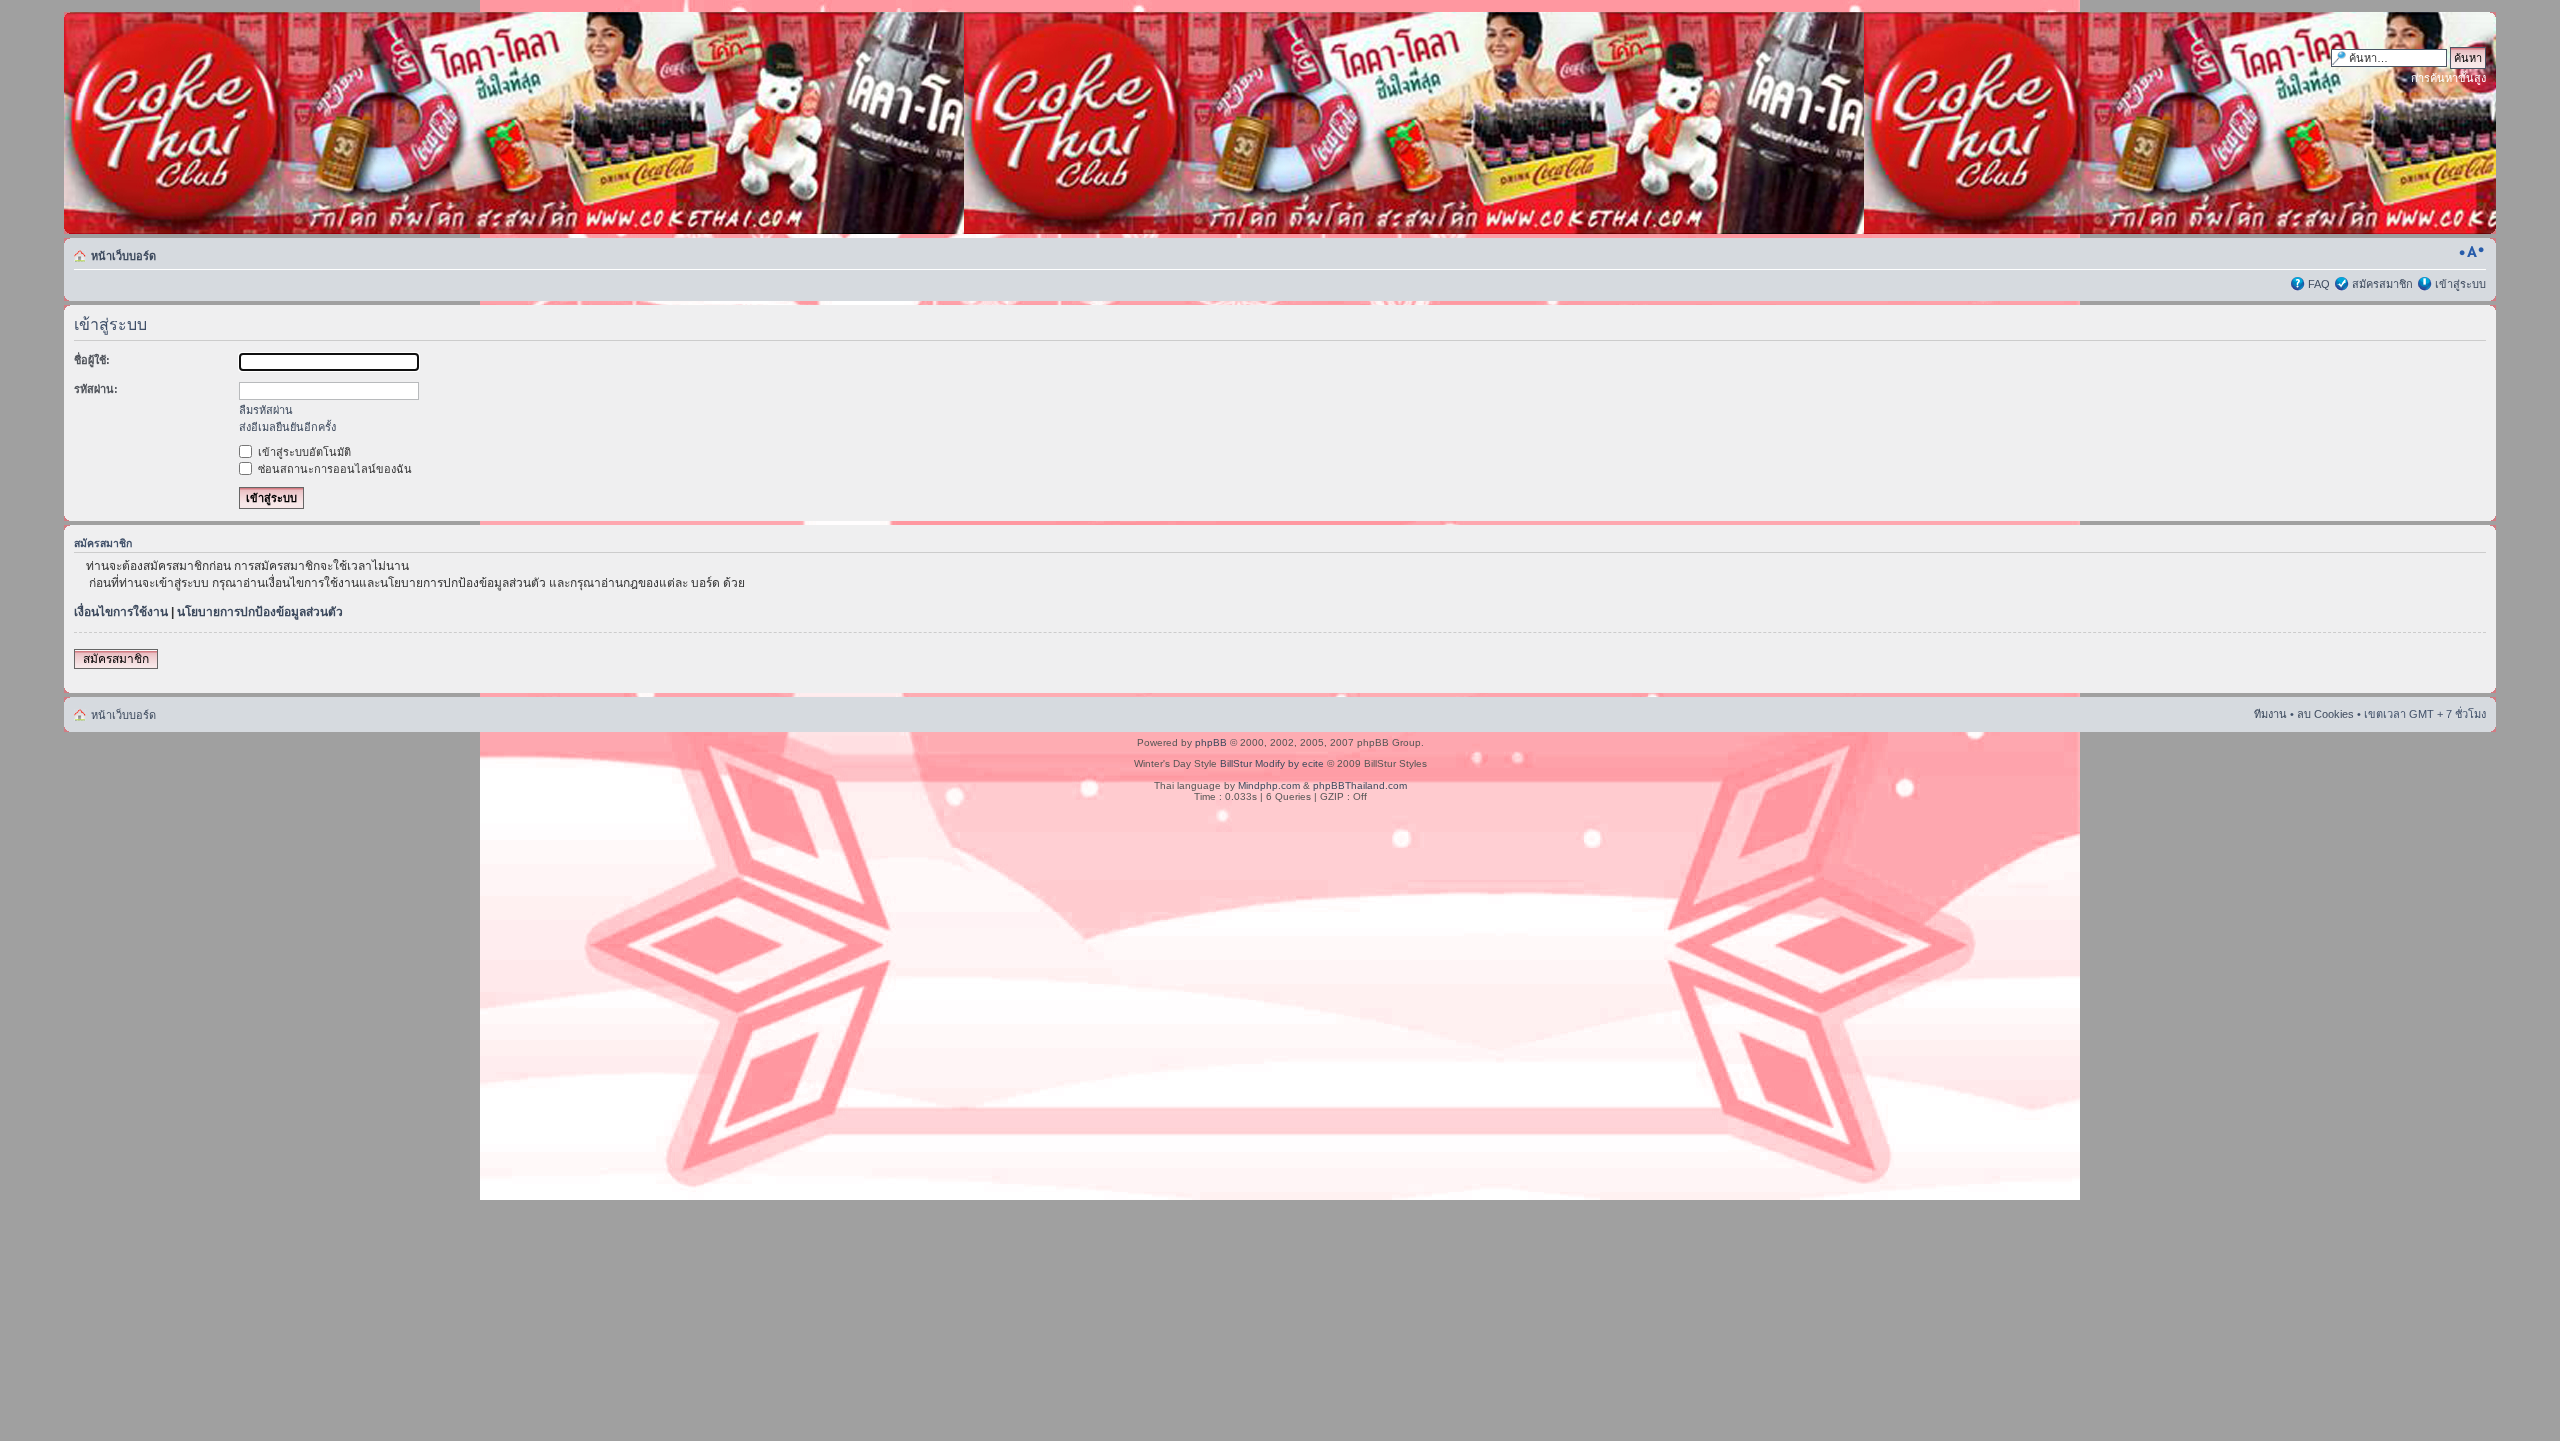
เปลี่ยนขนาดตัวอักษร (2471, 252)
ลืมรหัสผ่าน (266, 410)
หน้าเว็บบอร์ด (123, 256)
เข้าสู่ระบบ (2460, 284)
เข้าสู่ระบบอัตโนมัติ (303, 452)
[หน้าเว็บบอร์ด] (255, 123)
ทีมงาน (2270, 714)
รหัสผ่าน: (96, 389)
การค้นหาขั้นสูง (2448, 78)
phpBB (1211, 742)
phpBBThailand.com (1360, 785)
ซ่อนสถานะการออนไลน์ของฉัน (333, 469)
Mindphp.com (1269, 785)
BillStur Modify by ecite (1272, 763)
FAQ (2319, 284)
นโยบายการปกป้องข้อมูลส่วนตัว (260, 612)
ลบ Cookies (2325, 714)
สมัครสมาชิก (2382, 284)
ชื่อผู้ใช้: (92, 360)
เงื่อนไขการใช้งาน (121, 612)
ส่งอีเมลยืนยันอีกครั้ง (287, 427)
